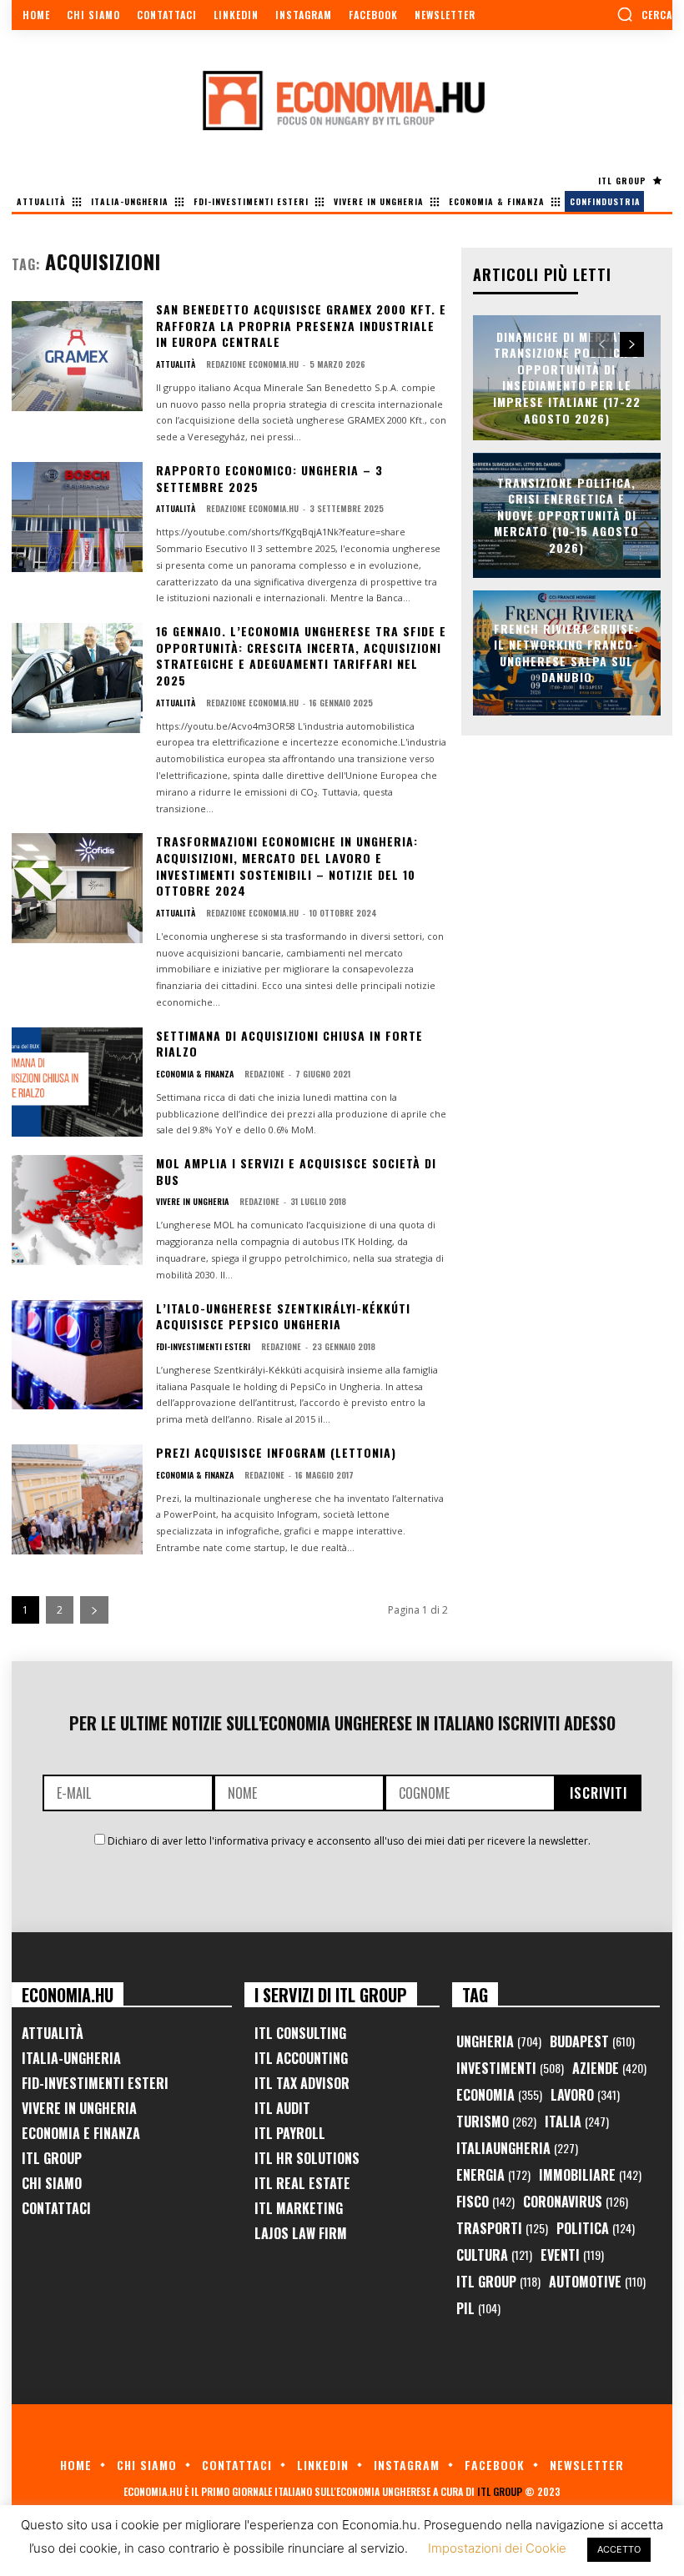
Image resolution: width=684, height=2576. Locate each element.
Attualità (176, 364)
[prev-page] (602, 344)
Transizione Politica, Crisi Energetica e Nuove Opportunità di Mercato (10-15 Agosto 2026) (566, 515)
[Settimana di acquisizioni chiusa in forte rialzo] (77, 1082)
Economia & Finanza (195, 1074)
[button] (644, 14)
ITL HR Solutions (307, 2158)
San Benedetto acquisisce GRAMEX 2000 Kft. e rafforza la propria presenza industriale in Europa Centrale (301, 325)
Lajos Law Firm (301, 2233)
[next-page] (94, 1610)
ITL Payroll (290, 2133)
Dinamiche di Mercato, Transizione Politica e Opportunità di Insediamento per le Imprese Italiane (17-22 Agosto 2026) (567, 377)
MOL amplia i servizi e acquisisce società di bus (296, 1171)
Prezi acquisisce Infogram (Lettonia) (276, 1452)
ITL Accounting (301, 2058)
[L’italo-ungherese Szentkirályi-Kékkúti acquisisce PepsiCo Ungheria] (77, 1355)
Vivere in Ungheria (192, 1202)
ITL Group (52, 2158)
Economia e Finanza (81, 2133)
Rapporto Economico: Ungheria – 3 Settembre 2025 (269, 478)
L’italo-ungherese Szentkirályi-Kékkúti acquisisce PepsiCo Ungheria (283, 1316)
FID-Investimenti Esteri (95, 2083)
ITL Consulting (300, 2033)
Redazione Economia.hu (252, 364)
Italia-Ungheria (71, 2058)
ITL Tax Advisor (302, 2083)
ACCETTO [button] (619, 2549)
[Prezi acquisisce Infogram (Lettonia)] (77, 1499)
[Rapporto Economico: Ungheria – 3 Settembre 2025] (77, 517)
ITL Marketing (299, 2208)
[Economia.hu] (342, 100)
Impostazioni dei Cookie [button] (497, 2548)
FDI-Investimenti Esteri (203, 1347)
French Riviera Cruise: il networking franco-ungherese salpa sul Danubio (566, 652)
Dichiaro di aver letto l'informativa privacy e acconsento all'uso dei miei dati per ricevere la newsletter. (349, 1841)
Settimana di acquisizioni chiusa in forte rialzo (289, 1044)
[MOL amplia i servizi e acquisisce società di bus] (77, 1210)
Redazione (264, 1074)
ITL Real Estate (302, 2183)
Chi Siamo (52, 2183)
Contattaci (56, 2208)
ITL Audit (282, 2108)
